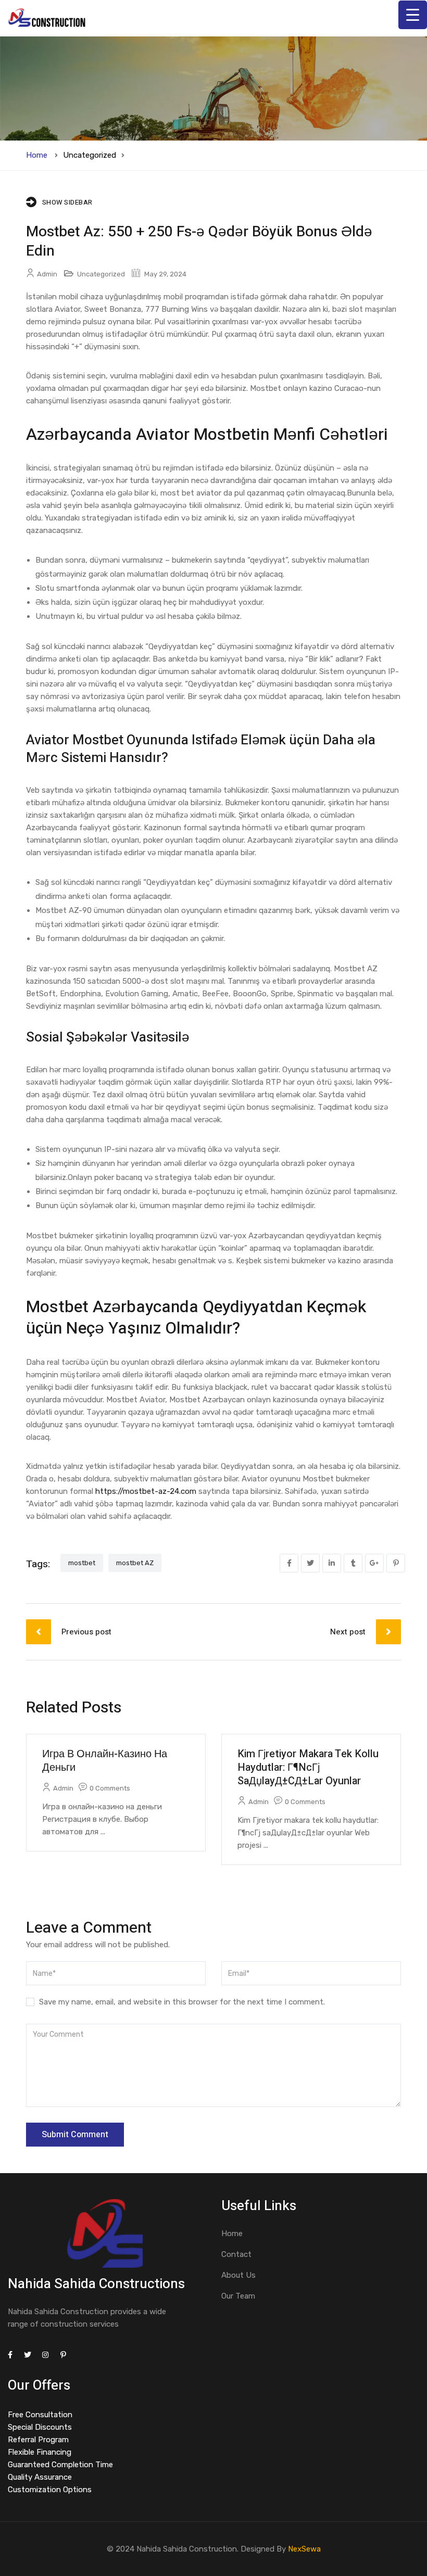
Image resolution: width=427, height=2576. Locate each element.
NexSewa (304, 2549)
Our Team (238, 2296)
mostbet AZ (135, 1563)
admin (47, 274)
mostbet (82, 1563)
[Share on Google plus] (374, 1563)
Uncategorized (90, 155)
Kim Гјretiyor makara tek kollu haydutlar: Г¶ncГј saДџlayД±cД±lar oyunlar (308, 1767)
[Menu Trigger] (413, 15)
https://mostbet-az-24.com (146, 1491)
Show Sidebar (67, 202)
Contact (236, 2254)
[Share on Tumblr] (353, 1563)
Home (37, 155)
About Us (238, 2275)
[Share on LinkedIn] (332, 1563)
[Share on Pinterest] (396, 1563)
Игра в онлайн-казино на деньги (105, 1761)
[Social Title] (10, 2355)
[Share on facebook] (289, 1563)
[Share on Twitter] (310, 1563)
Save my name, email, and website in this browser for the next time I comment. (182, 2002)
